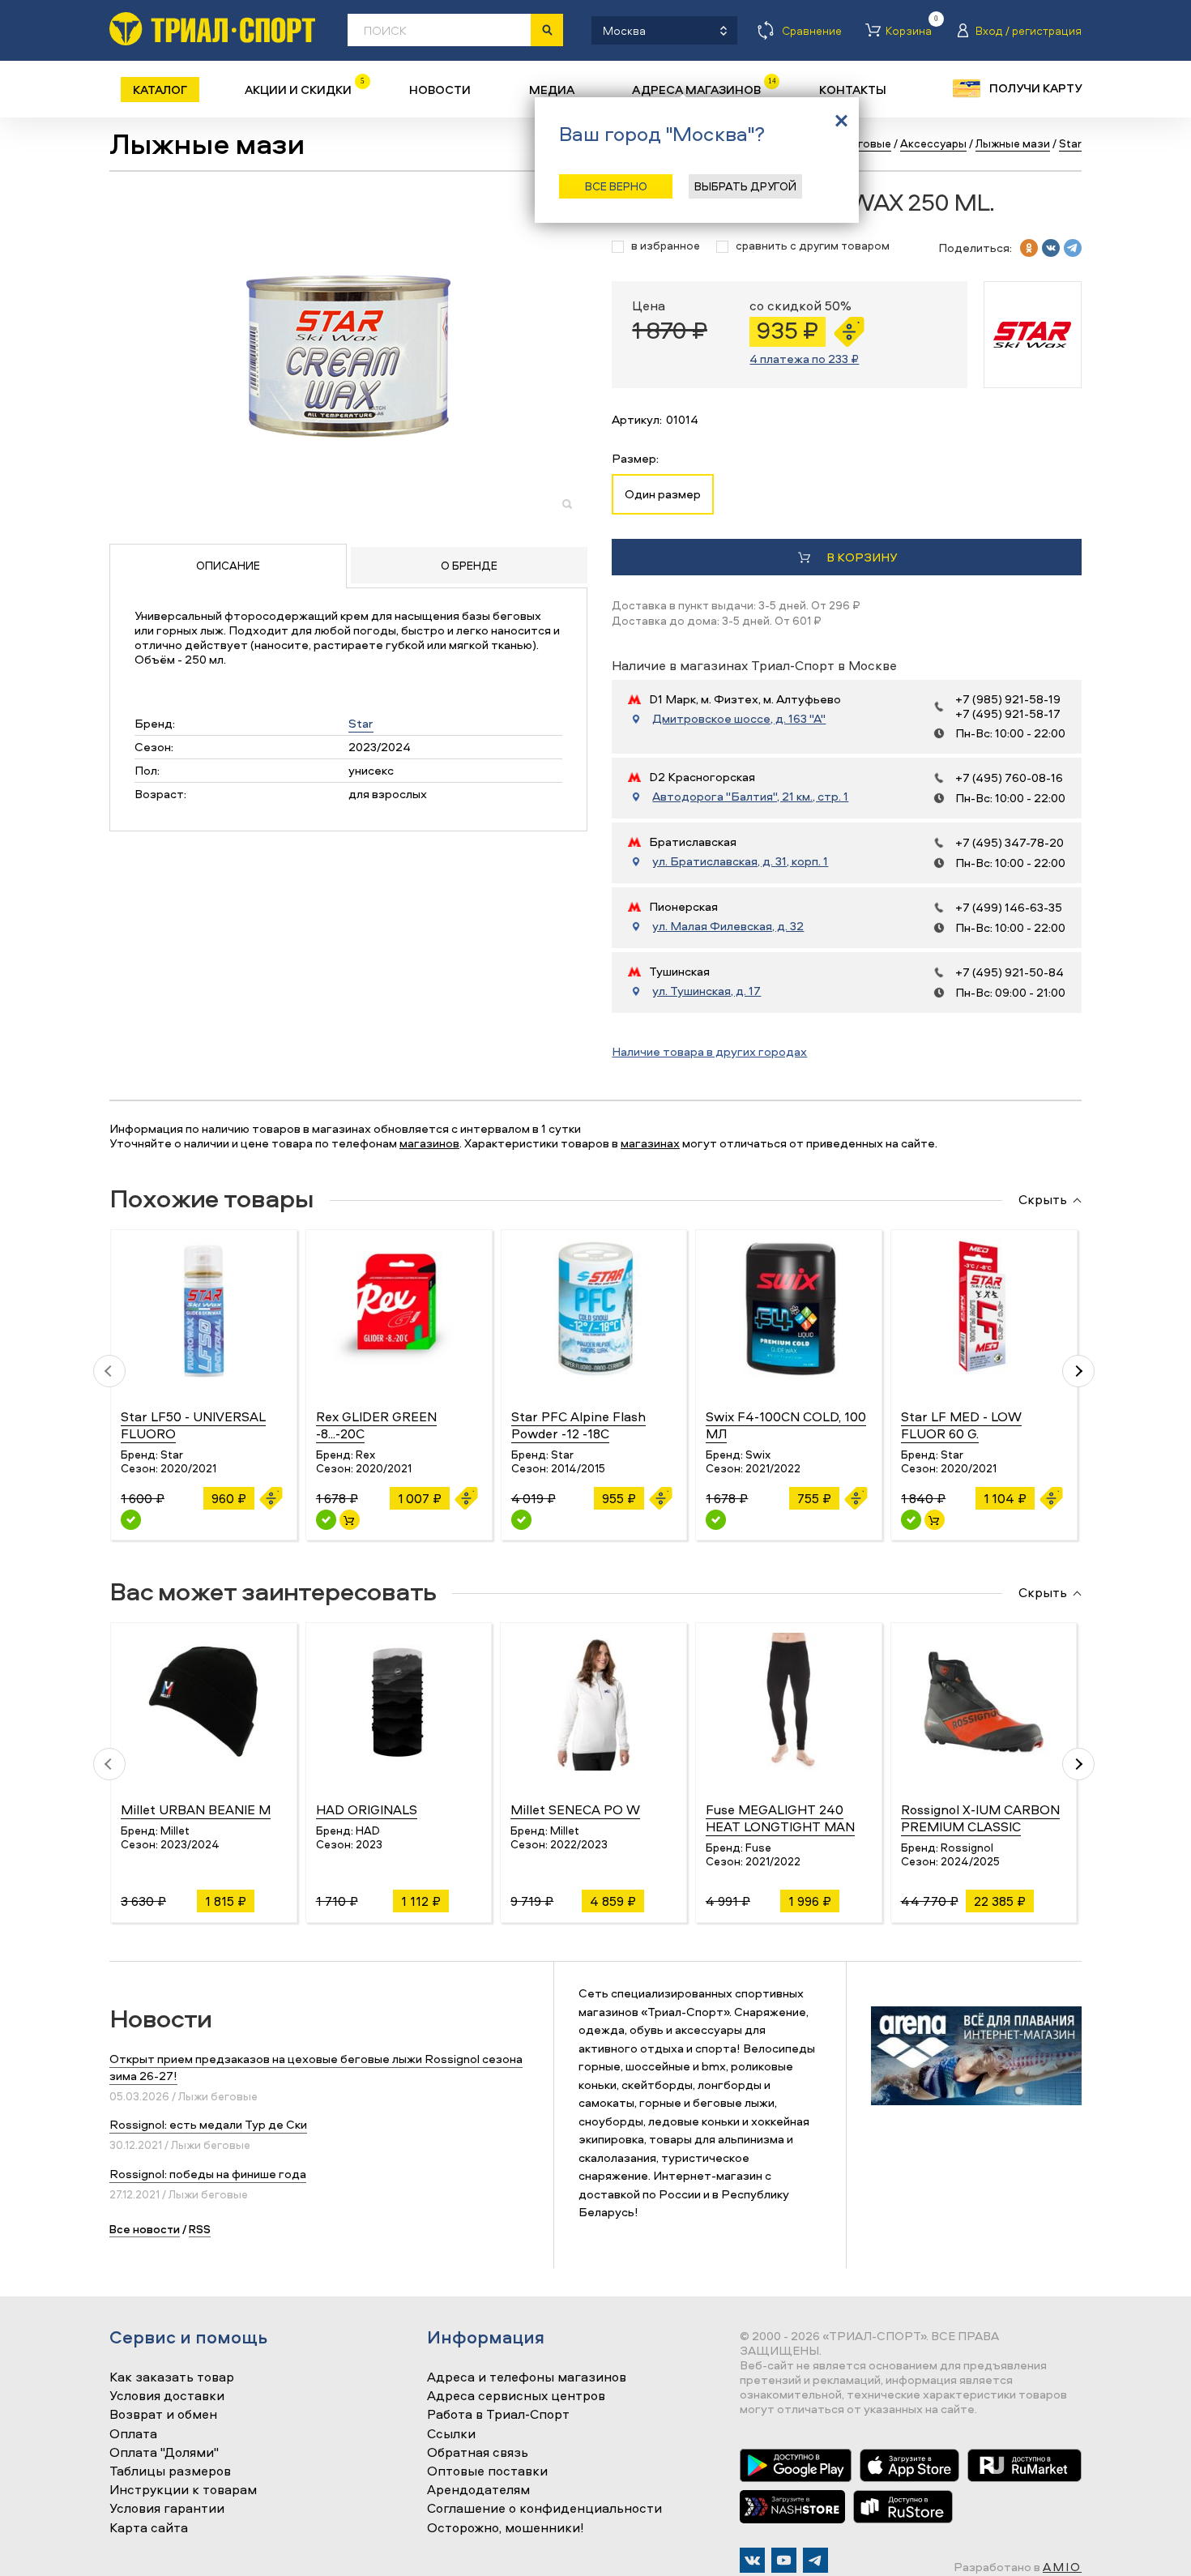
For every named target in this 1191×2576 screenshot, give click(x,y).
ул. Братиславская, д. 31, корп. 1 (740, 861)
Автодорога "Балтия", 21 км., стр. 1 (750, 797)
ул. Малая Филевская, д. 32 (728, 926)
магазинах (650, 1143)
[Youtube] (784, 2560)
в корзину (862, 557)
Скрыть (1043, 1200)
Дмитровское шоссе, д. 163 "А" (739, 719)
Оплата (133, 2434)
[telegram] (1073, 248)
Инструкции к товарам (183, 2490)
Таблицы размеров (170, 2471)
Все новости (145, 2229)
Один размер (663, 494)
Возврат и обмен (163, 2415)
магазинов (429, 1143)
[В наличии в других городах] (131, 1520)
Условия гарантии (167, 2509)
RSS (200, 2229)
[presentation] (109, 1371)
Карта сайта (149, 2528)
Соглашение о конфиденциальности (544, 2509)
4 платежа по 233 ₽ (804, 359)
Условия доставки (167, 2396)
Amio (1062, 2567)
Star (361, 723)
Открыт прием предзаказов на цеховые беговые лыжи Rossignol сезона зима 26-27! (316, 2067)
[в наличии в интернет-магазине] (350, 1520)
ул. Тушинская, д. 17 (706, 991)
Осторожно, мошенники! (506, 2528)
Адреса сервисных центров (516, 2396)
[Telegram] (815, 2560)
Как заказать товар (172, 2377)
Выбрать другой (745, 186)
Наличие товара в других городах (709, 1051)
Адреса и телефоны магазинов (527, 2377)
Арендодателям (478, 2490)
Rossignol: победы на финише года (208, 2174)
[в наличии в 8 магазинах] (326, 1520)
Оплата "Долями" (164, 2453)
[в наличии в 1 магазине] (911, 1520)
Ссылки (451, 2434)
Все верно (616, 186)
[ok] (1029, 248)
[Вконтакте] (752, 2560)
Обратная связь (478, 2453)
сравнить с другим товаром (813, 246)
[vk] (1051, 248)
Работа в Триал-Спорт (498, 2415)
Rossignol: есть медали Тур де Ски (208, 2124)
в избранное (666, 246)
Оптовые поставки (487, 2471)
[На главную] (212, 29)
